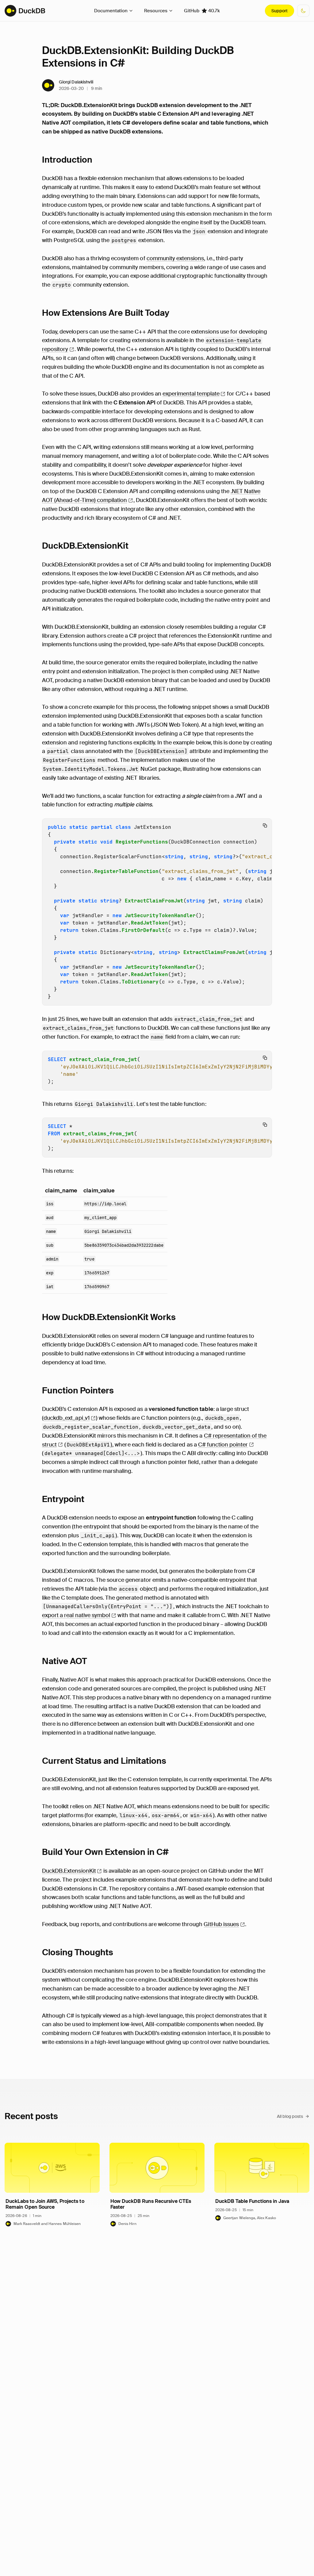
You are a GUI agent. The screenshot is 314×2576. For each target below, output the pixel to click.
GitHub (202, 11)
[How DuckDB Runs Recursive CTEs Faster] (157, 2185)
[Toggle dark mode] (303, 11)
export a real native (76, 1615)
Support (280, 11)
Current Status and (104, 1761)
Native (65, 1661)
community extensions (175, 258)
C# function (223, 1445)
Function (78, 1390)
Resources (156, 11)
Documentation (111, 11)
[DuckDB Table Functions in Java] (262, 2185)
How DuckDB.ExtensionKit (109, 1317)
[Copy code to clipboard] (265, 825)
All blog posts (290, 2116)
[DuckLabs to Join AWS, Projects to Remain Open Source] (52, 2185)
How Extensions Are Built (106, 313)
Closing (78, 1952)
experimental (191, 394)
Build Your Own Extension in (105, 1852)
